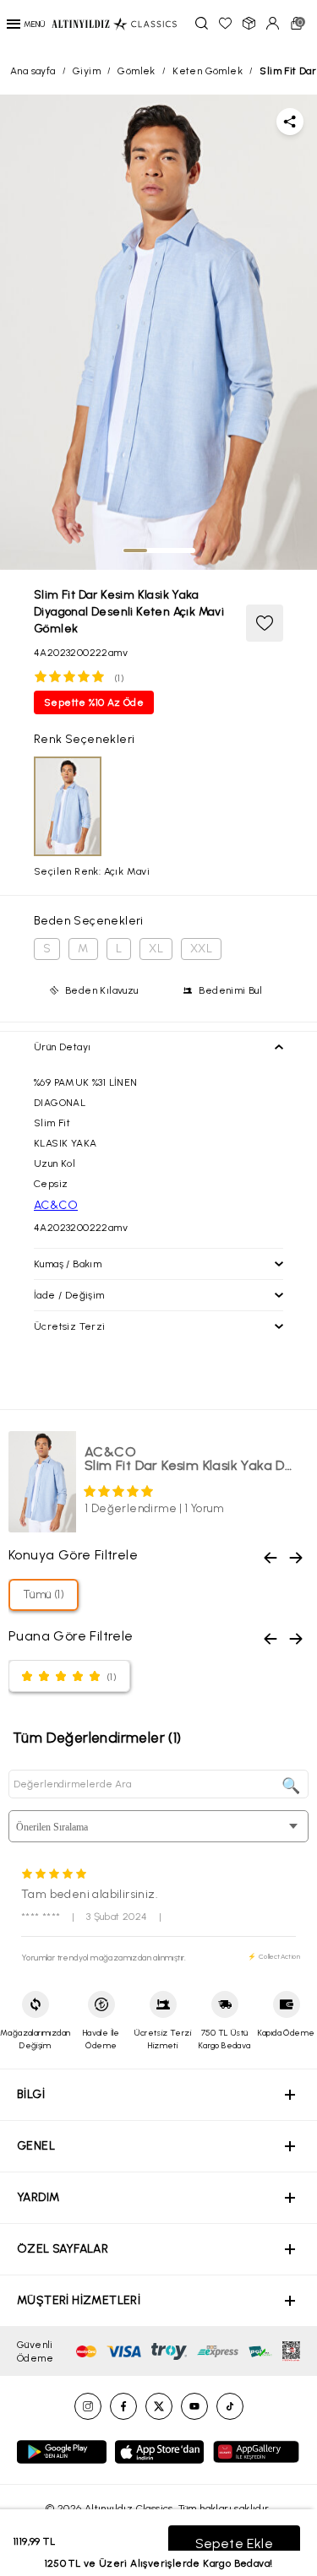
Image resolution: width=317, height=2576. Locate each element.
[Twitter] (159, 2406)
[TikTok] (230, 2406)
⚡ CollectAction (274, 1956)
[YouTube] (194, 2406)
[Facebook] (123, 2406)
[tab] (135, 550)
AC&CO (56, 1205)
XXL (201, 949)
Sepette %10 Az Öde (94, 702)
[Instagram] (88, 2406)
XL (156, 949)
